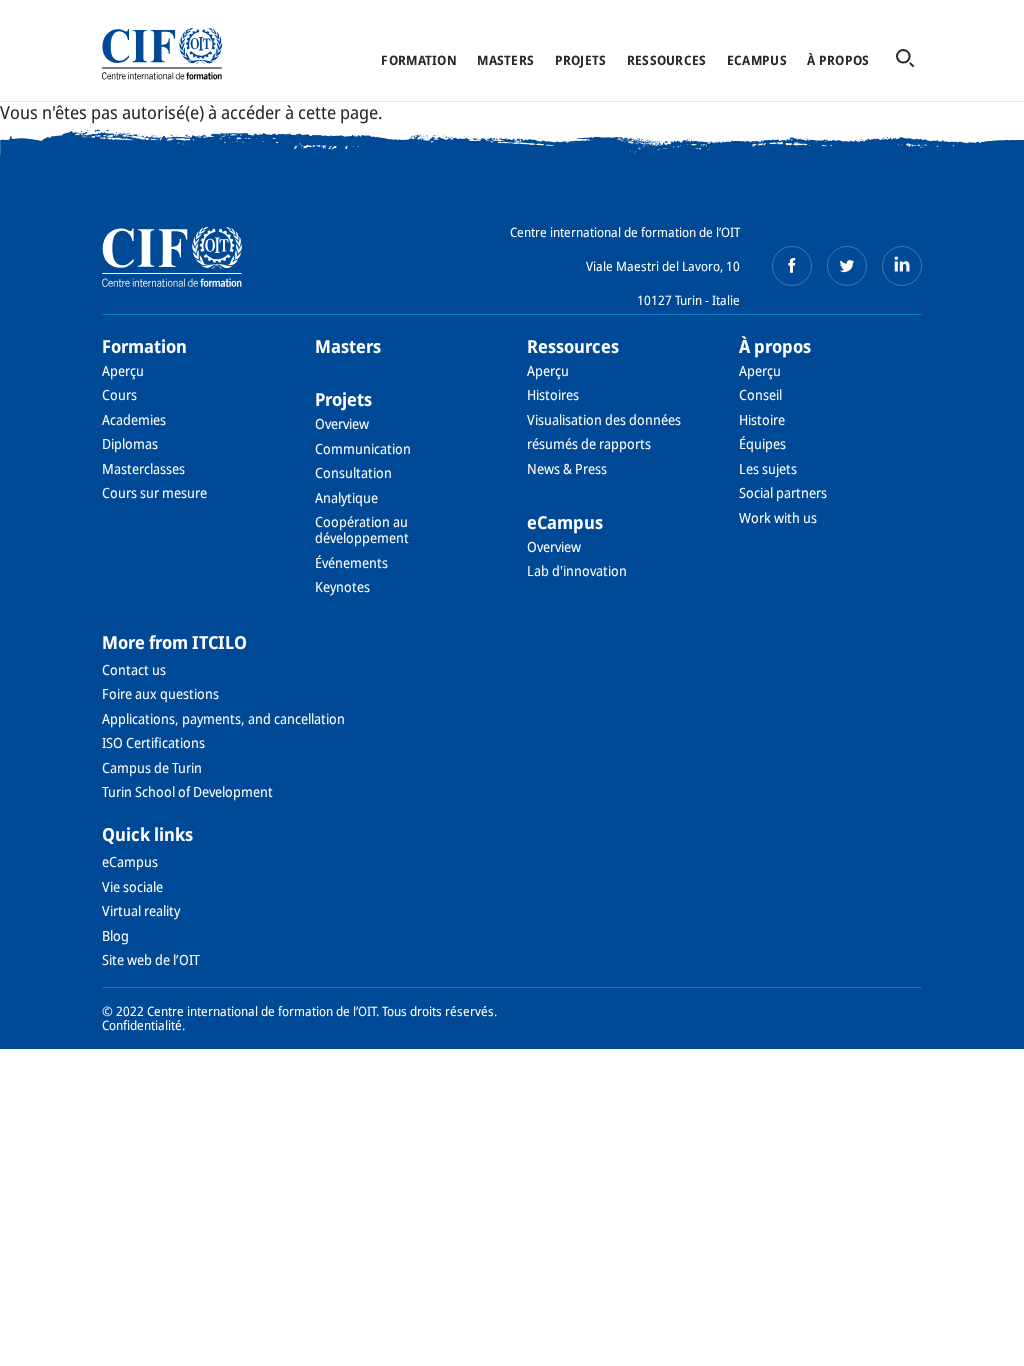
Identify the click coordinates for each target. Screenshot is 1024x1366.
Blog (115, 935)
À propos (838, 60)
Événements (351, 562)
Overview (342, 423)
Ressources (667, 60)
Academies (134, 419)
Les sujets (768, 468)
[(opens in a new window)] (792, 266)
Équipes (762, 443)
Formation (418, 60)
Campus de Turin (152, 767)
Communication (363, 448)
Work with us (778, 517)
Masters (505, 60)
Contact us (134, 669)
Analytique (346, 497)
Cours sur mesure (154, 492)
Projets (581, 60)
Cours (119, 394)
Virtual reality (141, 910)
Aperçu (123, 370)
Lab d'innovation (577, 570)
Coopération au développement (362, 529)
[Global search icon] (905, 59)
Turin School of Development (187, 791)
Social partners (783, 492)
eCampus (757, 60)
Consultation (353, 472)
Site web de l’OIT (151, 959)
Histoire (762, 419)
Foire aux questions (160, 693)
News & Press (567, 468)
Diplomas (130, 443)
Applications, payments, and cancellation (223, 718)
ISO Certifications (153, 742)
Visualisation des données (604, 419)
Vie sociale (132, 886)
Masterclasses (143, 468)
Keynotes (342, 586)
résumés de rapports (589, 443)
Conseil (760, 394)
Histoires (553, 394)
